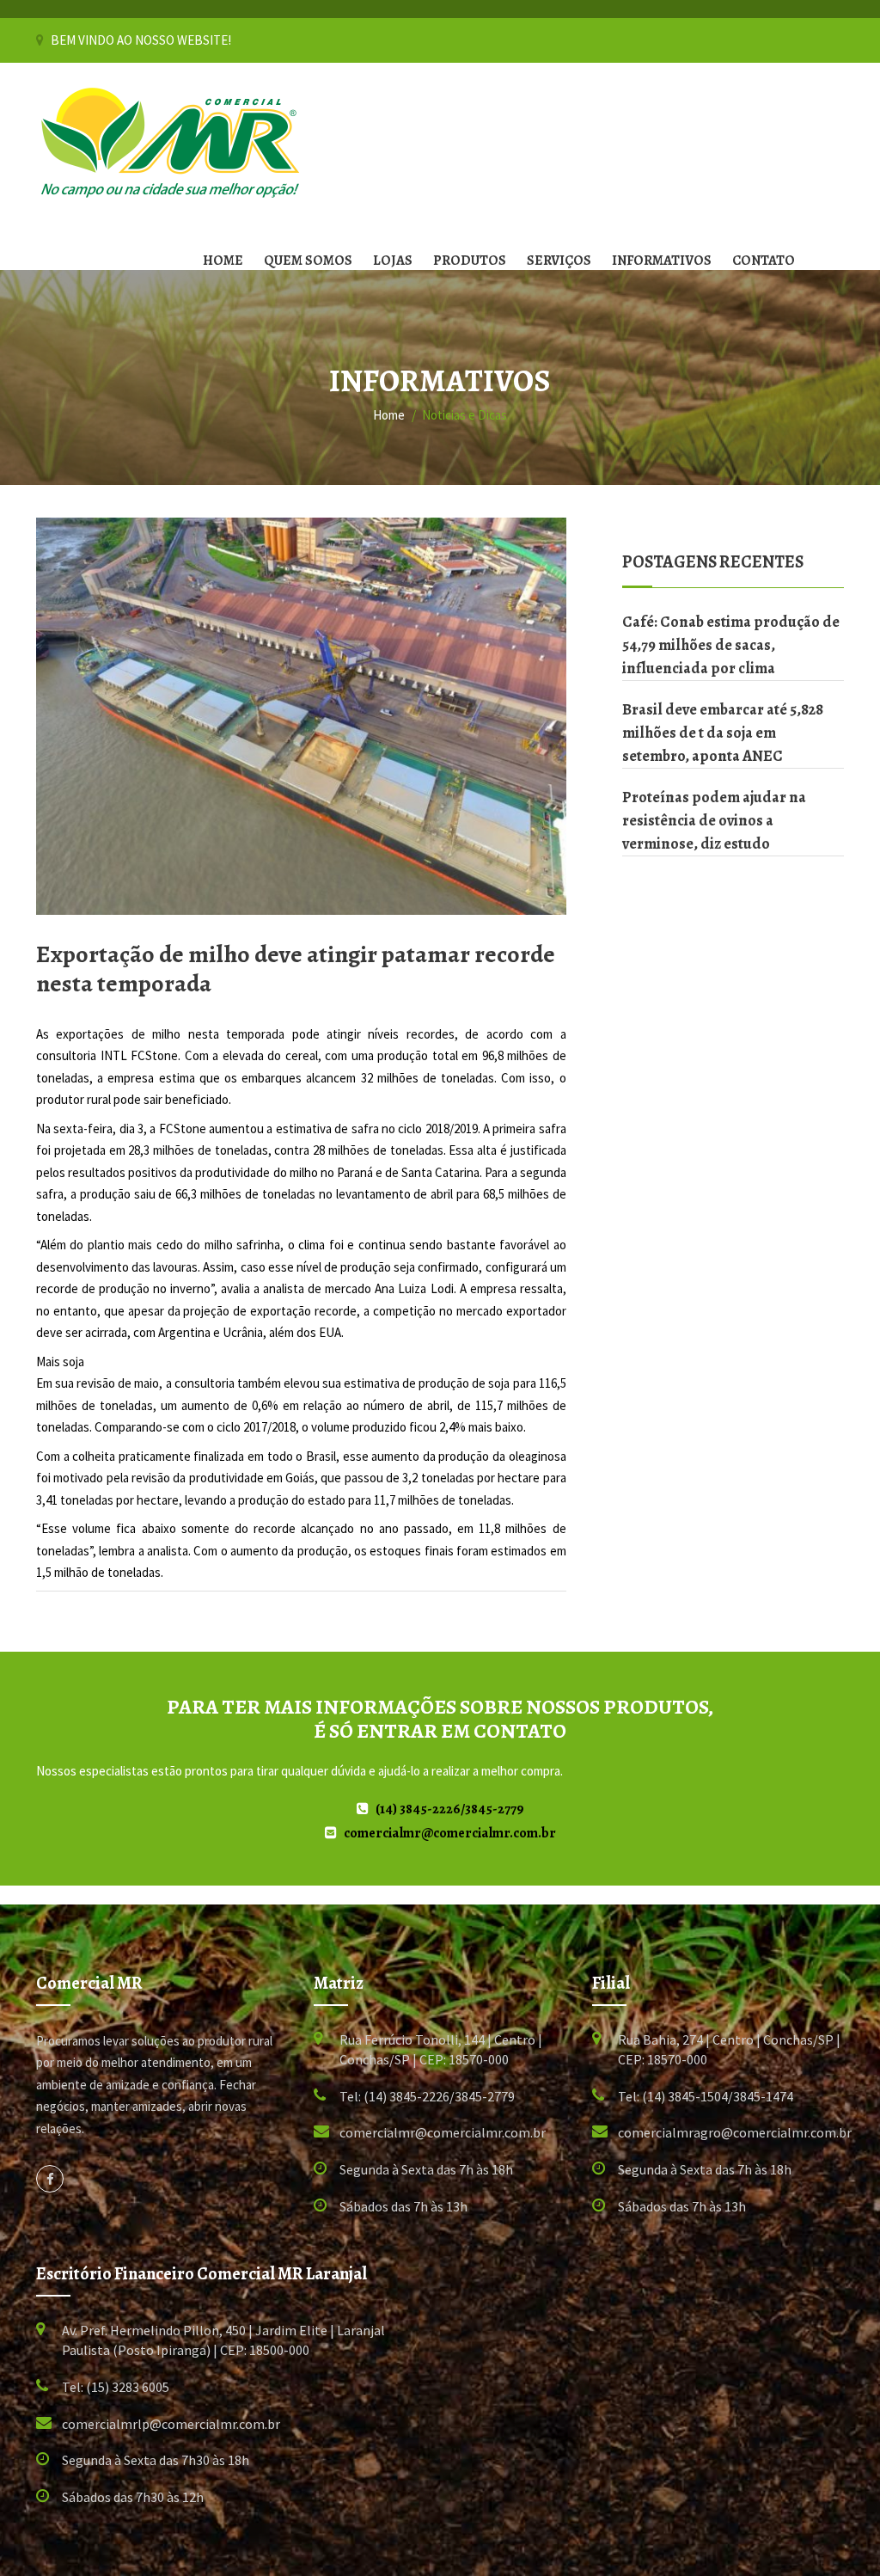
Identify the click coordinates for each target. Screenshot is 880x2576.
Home (223, 261)
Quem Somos (308, 261)
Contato (764, 261)
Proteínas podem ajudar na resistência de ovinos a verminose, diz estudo (714, 820)
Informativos (662, 261)
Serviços (559, 261)
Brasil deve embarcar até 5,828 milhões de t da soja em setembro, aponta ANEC (723, 733)
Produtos (470, 261)
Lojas (393, 261)
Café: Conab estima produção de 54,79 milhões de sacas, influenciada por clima (731, 645)
